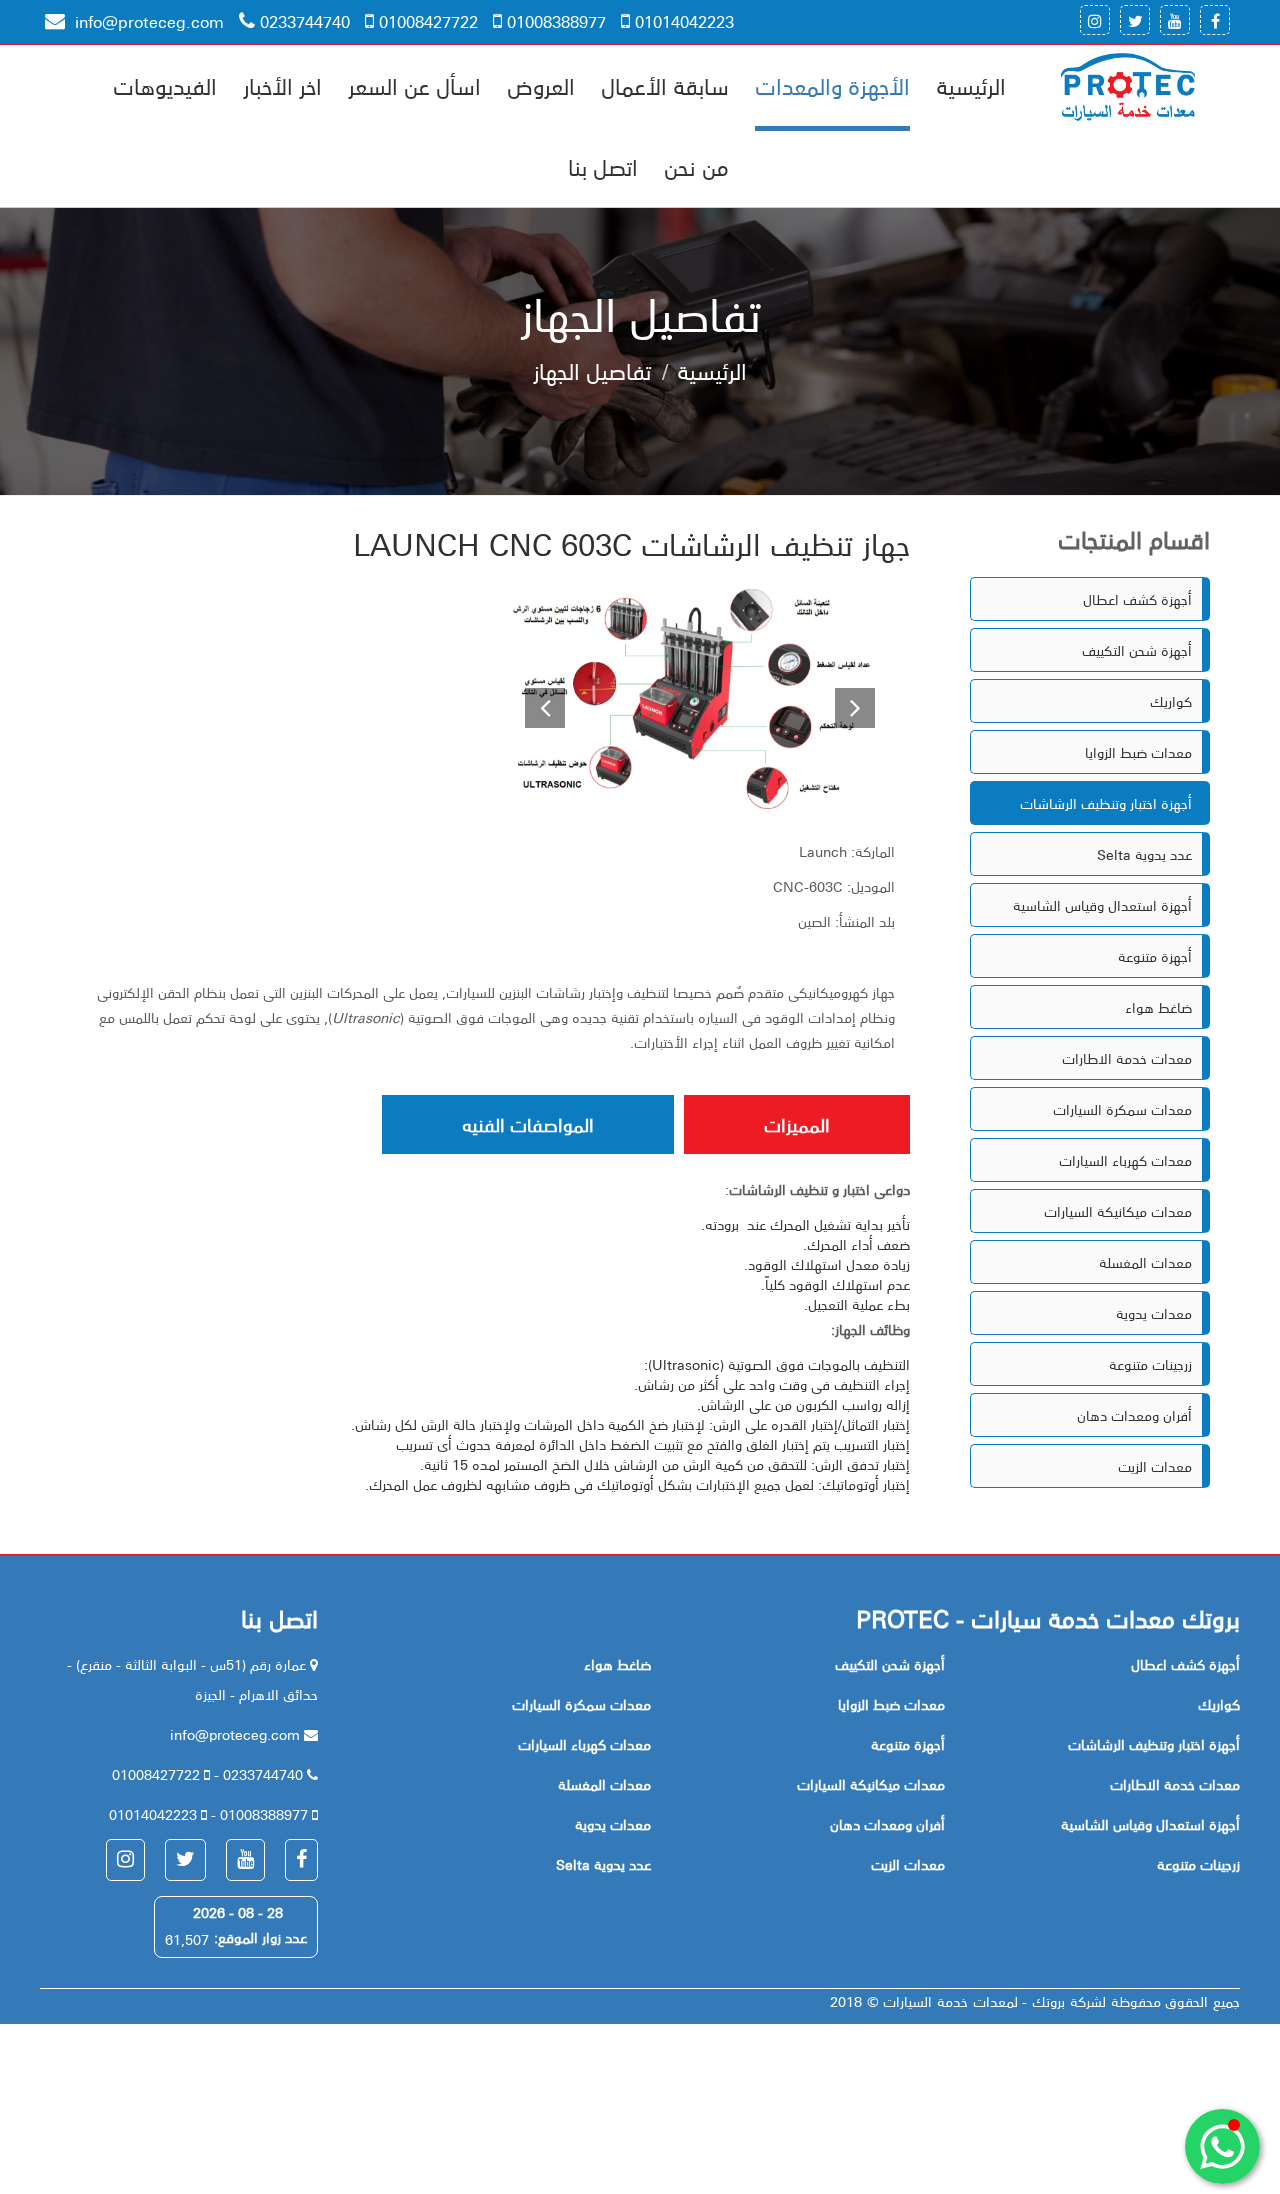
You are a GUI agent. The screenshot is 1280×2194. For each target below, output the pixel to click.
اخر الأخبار (282, 85)
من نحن (696, 166)
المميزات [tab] (797, 1124)
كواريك (1171, 701)
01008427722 (428, 21)
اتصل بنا (603, 166)
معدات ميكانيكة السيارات (1118, 1211)
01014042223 (684, 21)
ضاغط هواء (1158, 1007)
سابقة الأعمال (665, 85)
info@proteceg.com (147, 21)
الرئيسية (971, 85)
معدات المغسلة (1145, 1262)
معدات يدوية (1154, 1313)
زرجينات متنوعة (1150, 1364)
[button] (534, 699)
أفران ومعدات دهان (1134, 1415)
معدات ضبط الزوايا (1138, 752)
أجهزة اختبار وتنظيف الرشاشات (1106, 803)
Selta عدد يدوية (1144, 854)
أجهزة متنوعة (1155, 956)
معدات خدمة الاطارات (1127, 1058)
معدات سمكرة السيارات (1122, 1109)
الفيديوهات (165, 85)
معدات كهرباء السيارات (1125, 1160)
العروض (541, 85)
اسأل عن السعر (414, 85)
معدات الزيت (1155, 1466)
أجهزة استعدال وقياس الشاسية (1102, 905)
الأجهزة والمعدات (832, 85)
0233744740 (305, 21)
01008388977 (556, 21)
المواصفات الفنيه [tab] (528, 1124)
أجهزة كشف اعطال (1137, 599)
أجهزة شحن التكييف (1137, 650)
